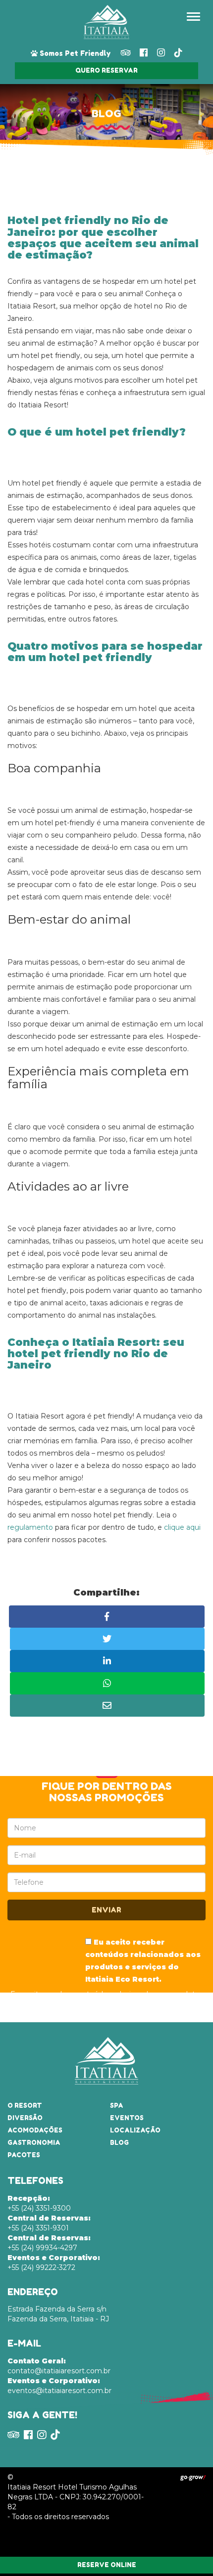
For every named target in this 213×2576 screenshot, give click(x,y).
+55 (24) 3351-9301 (49, 2223)
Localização (135, 2130)
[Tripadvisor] (125, 53)
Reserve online (107, 2565)
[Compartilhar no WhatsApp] (107, 1683)
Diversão (25, 2118)
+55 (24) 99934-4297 (49, 2243)
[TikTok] (178, 53)
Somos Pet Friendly (74, 53)
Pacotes (24, 2155)
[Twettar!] (107, 1639)
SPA (117, 2106)
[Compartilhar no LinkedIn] (107, 1661)
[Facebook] (144, 53)
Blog (119, 2143)
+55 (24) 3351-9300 (39, 2203)
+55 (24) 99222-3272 (54, 2263)
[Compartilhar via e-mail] (107, 1706)
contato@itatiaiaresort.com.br (59, 2366)
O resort (25, 2106)
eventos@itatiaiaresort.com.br (59, 2386)
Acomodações (35, 2130)
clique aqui (182, 1527)
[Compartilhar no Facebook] (107, 1617)
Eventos (127, 2118)
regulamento (30, 1527)
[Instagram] (161, 53)
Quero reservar (106, 70)
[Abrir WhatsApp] (188, 2551)
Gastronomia (34, 2143)
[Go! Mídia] (193, 2477)
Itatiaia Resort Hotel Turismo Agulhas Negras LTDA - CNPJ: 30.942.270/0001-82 (76, 2497)
